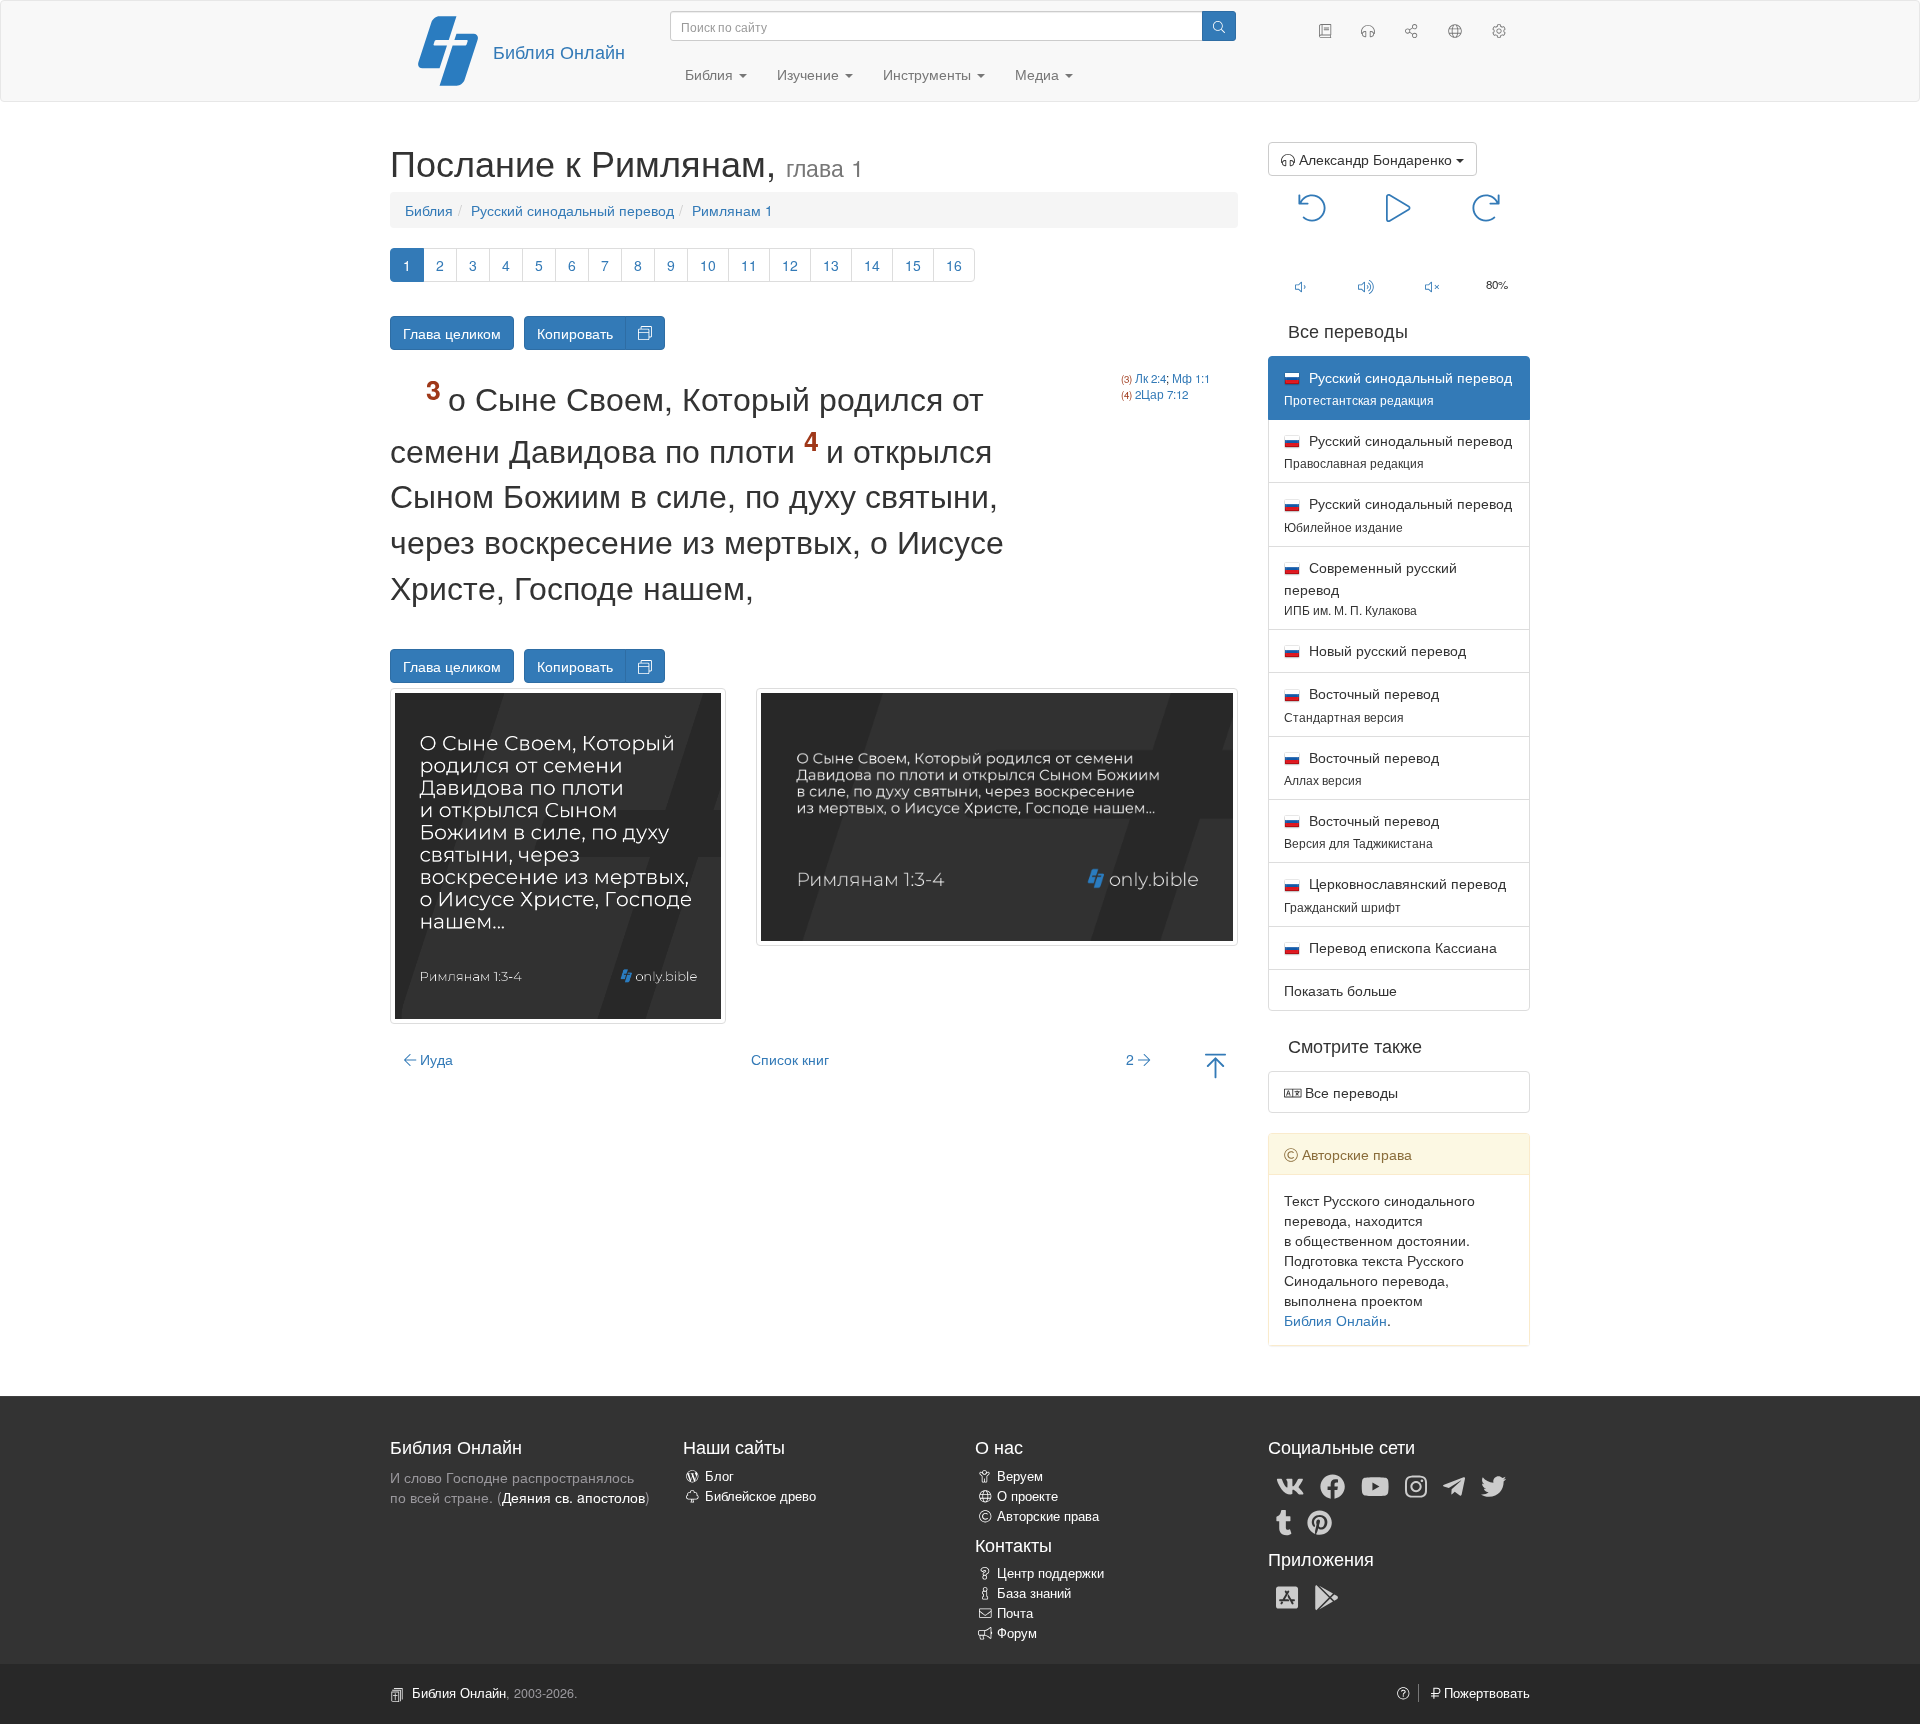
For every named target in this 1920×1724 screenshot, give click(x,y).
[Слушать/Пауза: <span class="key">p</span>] (1398, 206)
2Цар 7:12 (1161, 394)
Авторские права (1048, 1516)
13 (831, 265)
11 (749, 265)
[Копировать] (645, 333)
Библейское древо (760, 1496)
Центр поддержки (1050, 1573)
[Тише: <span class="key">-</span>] (1301, 286)
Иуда (434, 1059)
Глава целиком (452, 333)
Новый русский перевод (1385, 650)
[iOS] (1287, 1596)
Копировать (575, 333)
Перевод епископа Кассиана (1401, 947)
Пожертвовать (1485, 1693)
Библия (429, 210)
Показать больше (1340, 990)
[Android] (1326, 1596)
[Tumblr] (1284, 1521)
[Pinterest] (1319, 1521)
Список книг (790, 1059)
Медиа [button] (1039, 74)
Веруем (1020, 1476)
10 (708, 265)
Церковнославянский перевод (1395, 893)
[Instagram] (1416, 1485)
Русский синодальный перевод (572, 210)
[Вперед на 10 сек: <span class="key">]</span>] (1485, 206)
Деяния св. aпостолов (573, 1497)
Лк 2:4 (1150, 378)
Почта (1015, 1613)
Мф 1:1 (1191, 378)
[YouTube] (1375, 1485)
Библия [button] (711, 74)
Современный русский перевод (1370, 587)
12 (790, 265)
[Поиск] (1219, 26)
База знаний (1034, 1593)
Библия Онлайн (559, 51)
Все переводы (1349, 1092)
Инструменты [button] (929, 74)
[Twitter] (1493, 1485)
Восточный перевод (1361, 703)
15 (913, 265)
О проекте (1027, 1496)
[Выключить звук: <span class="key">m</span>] (1432, 286)
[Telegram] (1454, 1485)
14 (872, 265)
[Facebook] (1332, 1485)
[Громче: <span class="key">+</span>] (1366, 286)
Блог (719, 1476)
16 (954, 265)
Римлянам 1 (732, 210)
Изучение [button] (810, 74)
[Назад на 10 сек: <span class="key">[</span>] (1312, 206)
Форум (1017, 1633)
